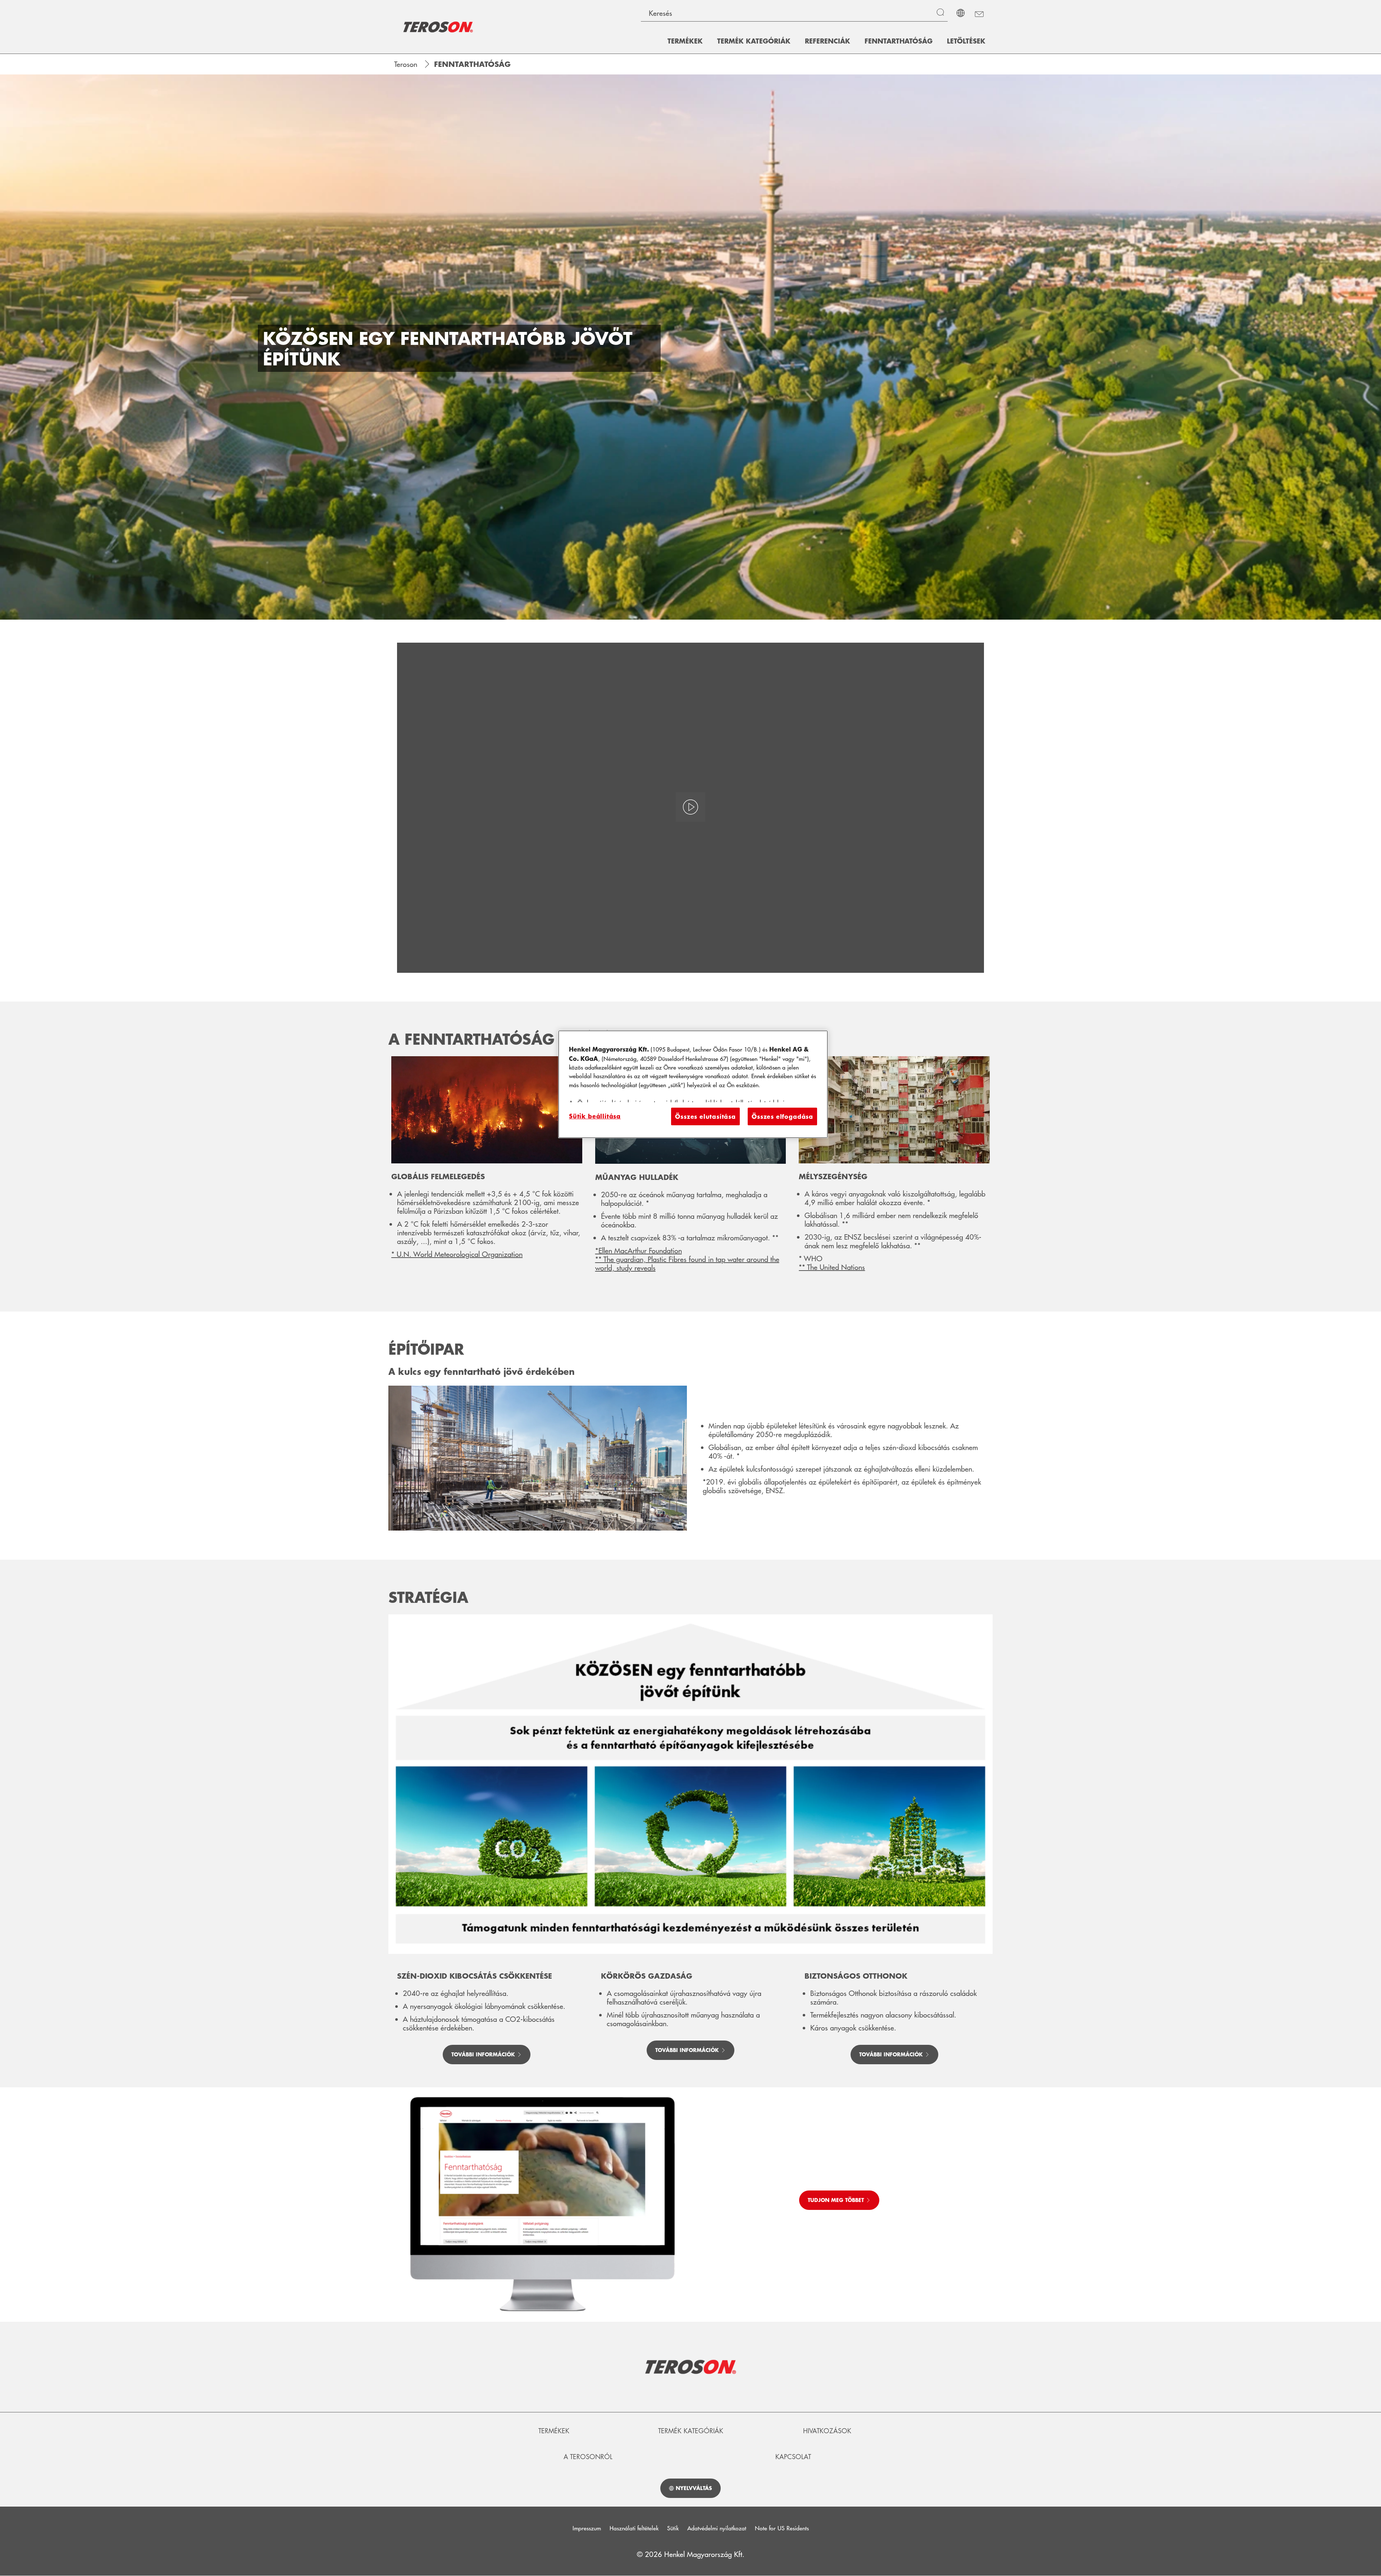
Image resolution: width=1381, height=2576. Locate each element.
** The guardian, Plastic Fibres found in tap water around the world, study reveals (687, 1263)
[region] (693, 1084)
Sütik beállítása (595, 1116)
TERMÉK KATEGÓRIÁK (691, 2431)
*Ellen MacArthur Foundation (639, 1250)
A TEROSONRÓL (588, 2457)
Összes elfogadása (782, 1116)
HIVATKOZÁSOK (827, 2431)
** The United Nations (832, 1267)
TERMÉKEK (554, 2431)
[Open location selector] (961, 13)
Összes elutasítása (705, 1116)
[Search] (942, 13)
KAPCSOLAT (793, 2457)
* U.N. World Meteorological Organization (457, 1254)
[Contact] (979, 13)
